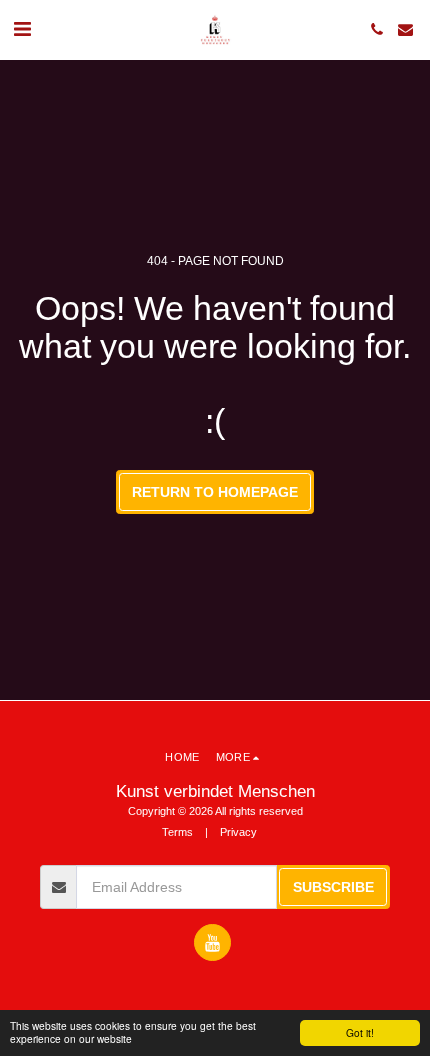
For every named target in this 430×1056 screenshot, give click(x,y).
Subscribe (333, 887)
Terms (177, 832)
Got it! (360, 1032)
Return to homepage (215, 492)
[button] (22, 29)
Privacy (238, 832)
